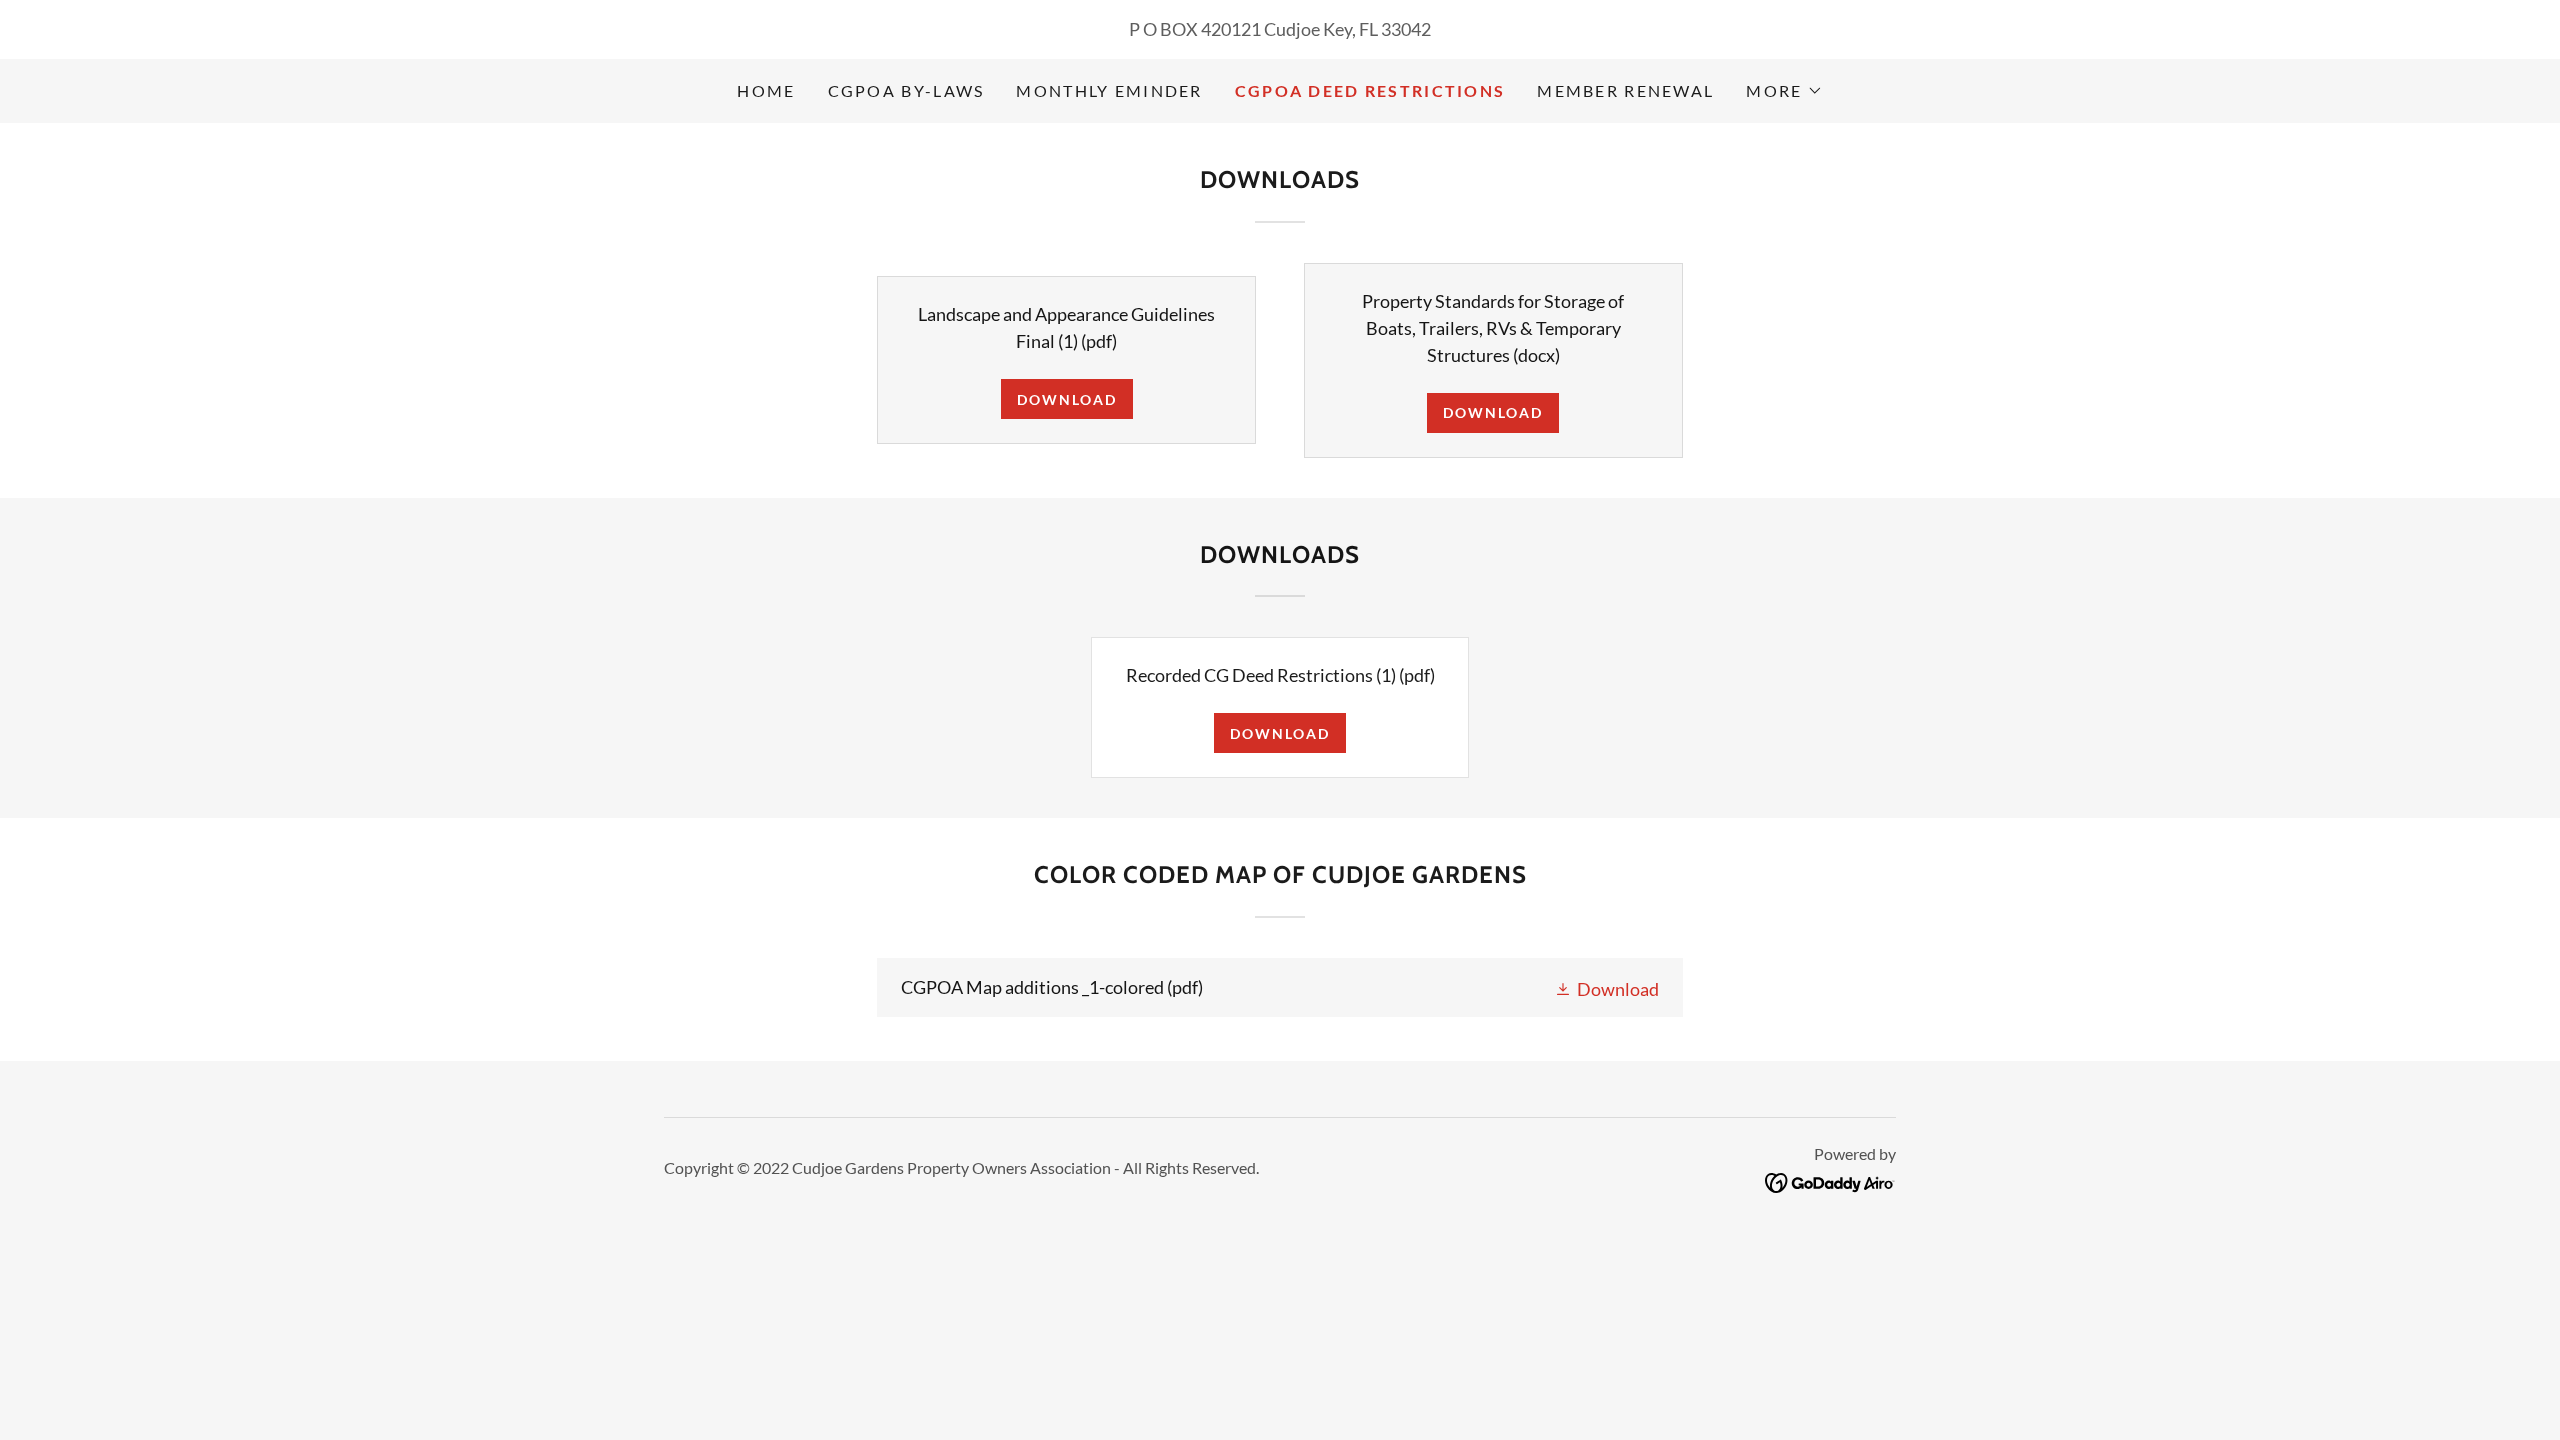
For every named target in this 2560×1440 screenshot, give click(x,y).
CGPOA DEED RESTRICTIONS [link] (1370, 90)
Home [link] (766, 90)
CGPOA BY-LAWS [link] (906, 90)
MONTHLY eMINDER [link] (1109, 90)
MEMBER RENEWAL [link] (1625, 90)
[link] (1279, 987)
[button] (1784, 91)
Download (1067, 399)
